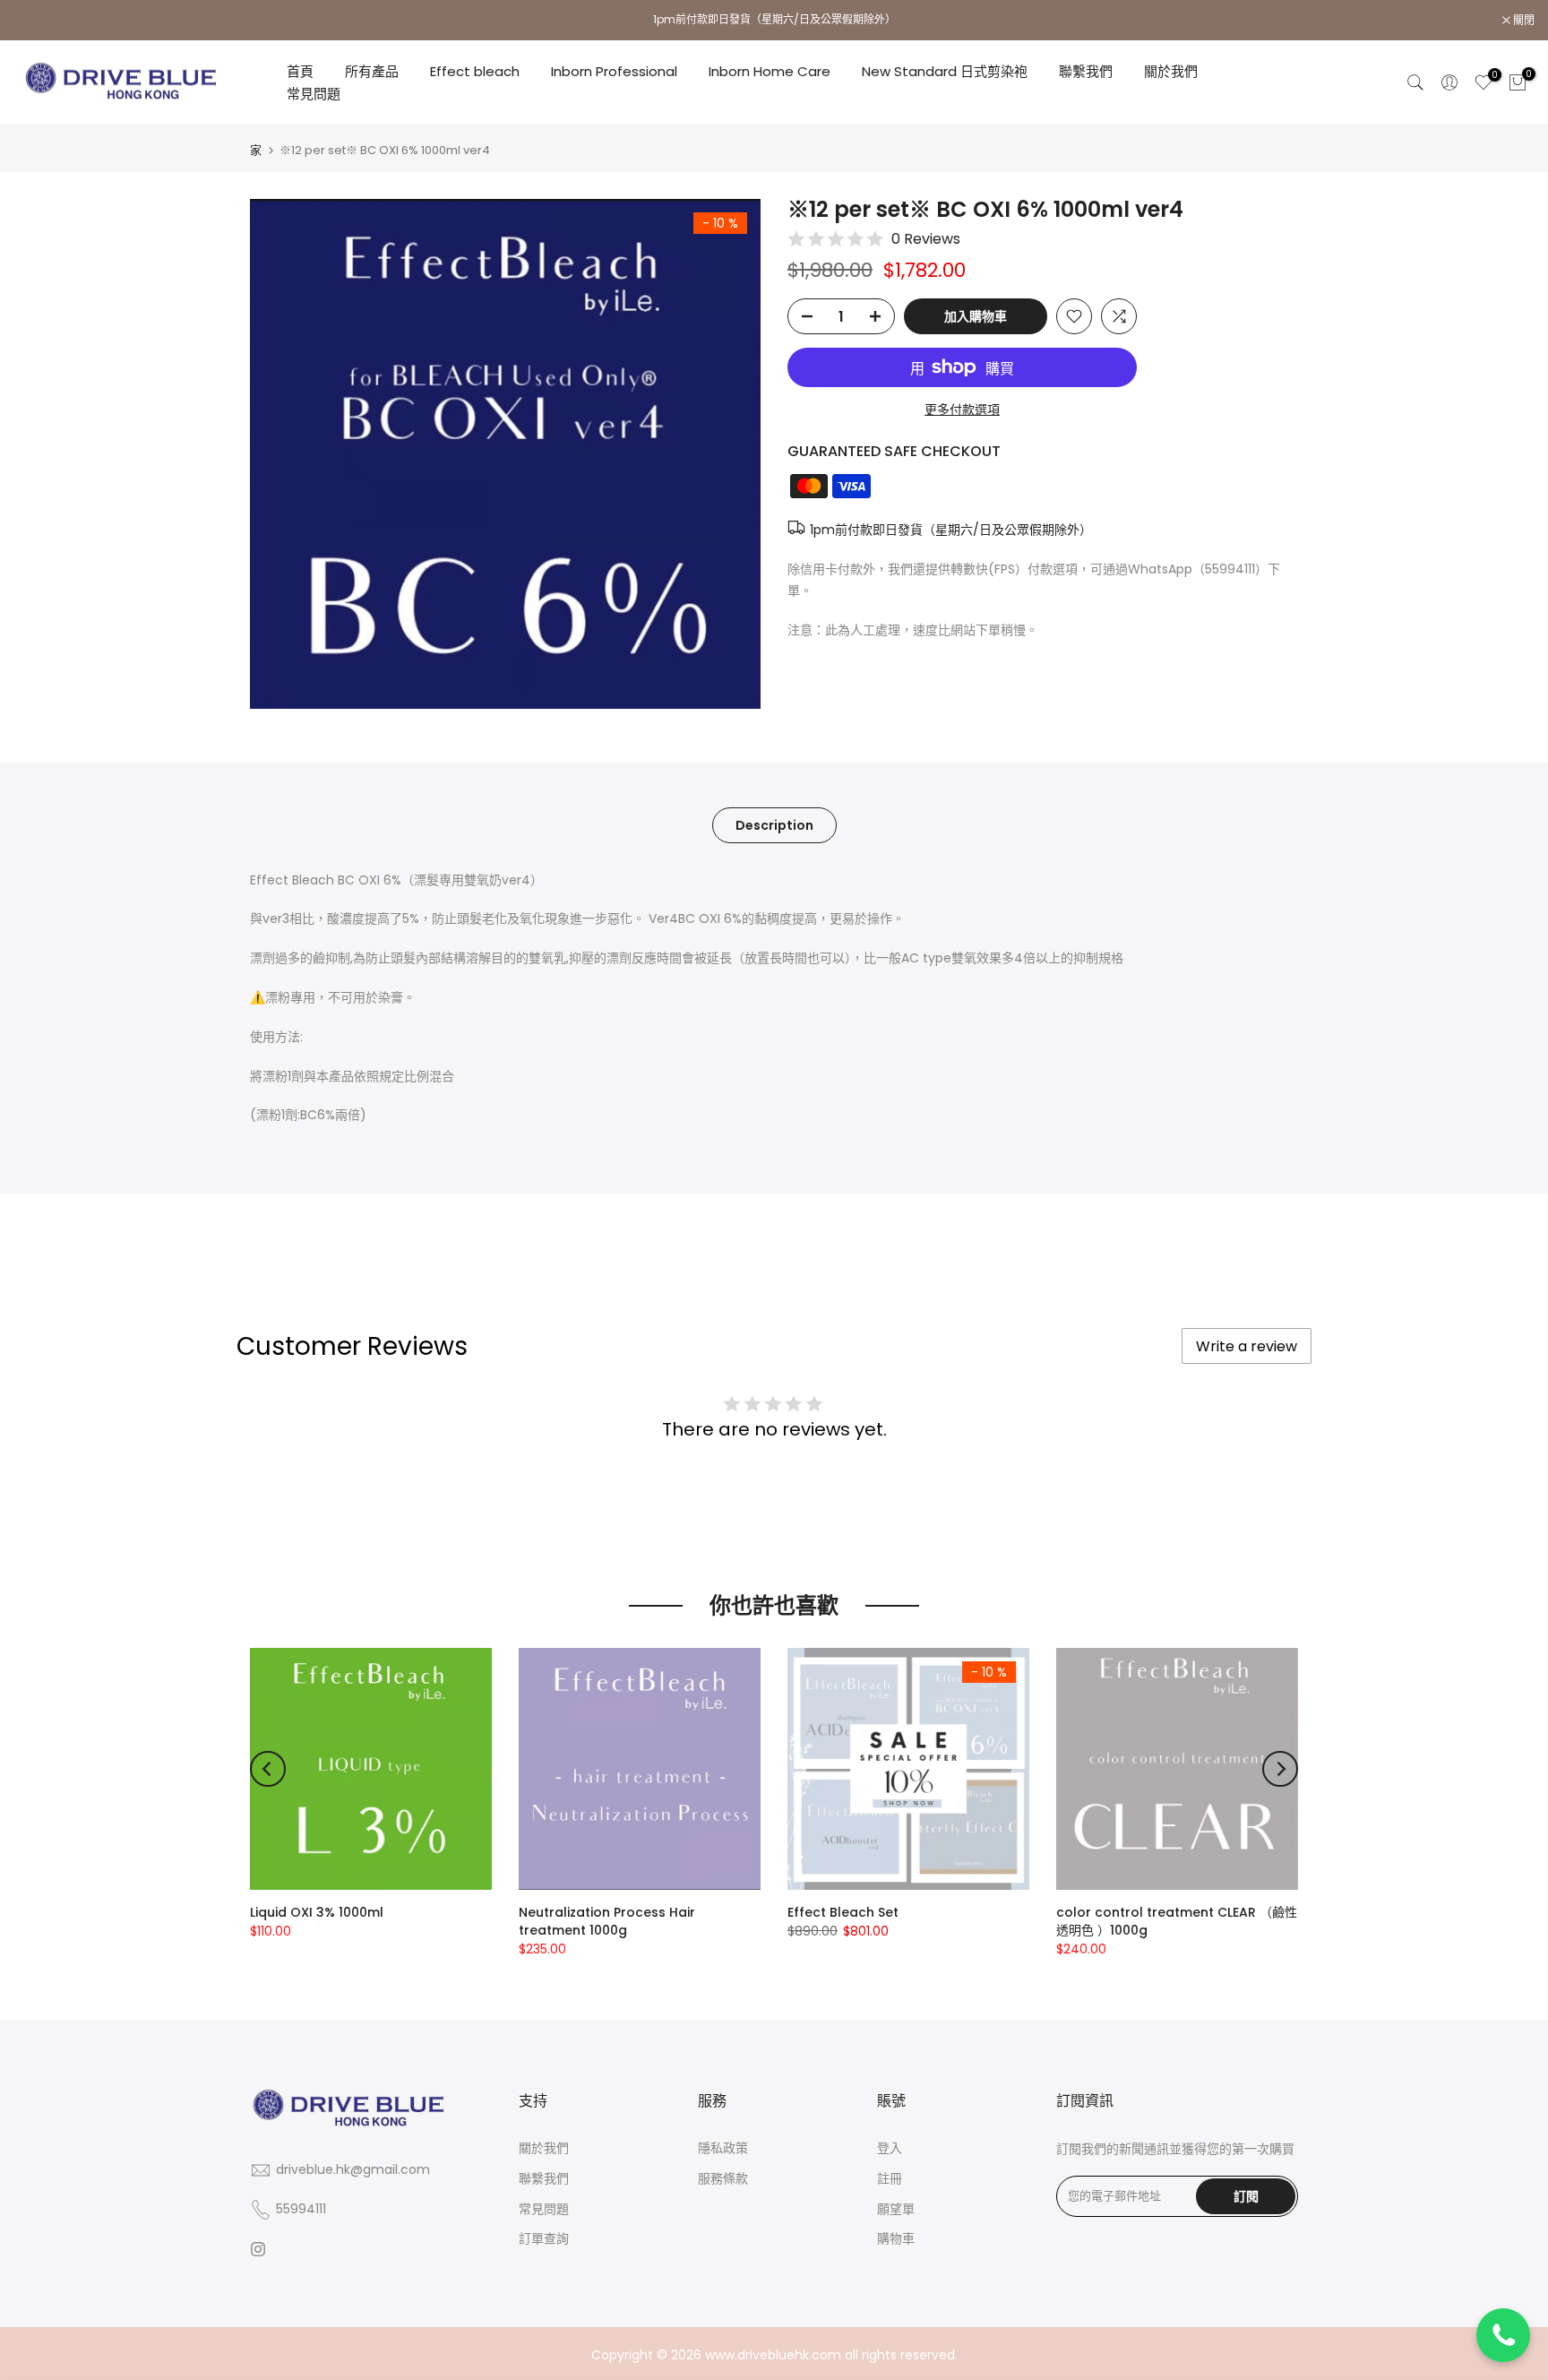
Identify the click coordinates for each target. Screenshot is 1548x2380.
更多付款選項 (962, 410)
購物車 (896, 2238)
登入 (890, 2148)
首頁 (300, 71)
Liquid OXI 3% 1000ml (317, 1912)
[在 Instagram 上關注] (258, 2249)
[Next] (1280, 1769)
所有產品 (372, 71)
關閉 (34, 21)
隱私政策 (723, 2148)
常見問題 (314, 94)
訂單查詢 (544, 2238)
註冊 (890, 2178)
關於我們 (1171, 71)
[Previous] (268, 1769)
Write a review (1247, 1346)
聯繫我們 (1086, 71)
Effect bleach (475, 71)
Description (774, 824)
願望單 (896, 2209)
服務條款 (723, 2178)
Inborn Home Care (770, 71)
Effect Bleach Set (843, 1912)
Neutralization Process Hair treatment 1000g (607, 1921)
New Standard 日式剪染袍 (945, 71)
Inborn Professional (614, 71)
